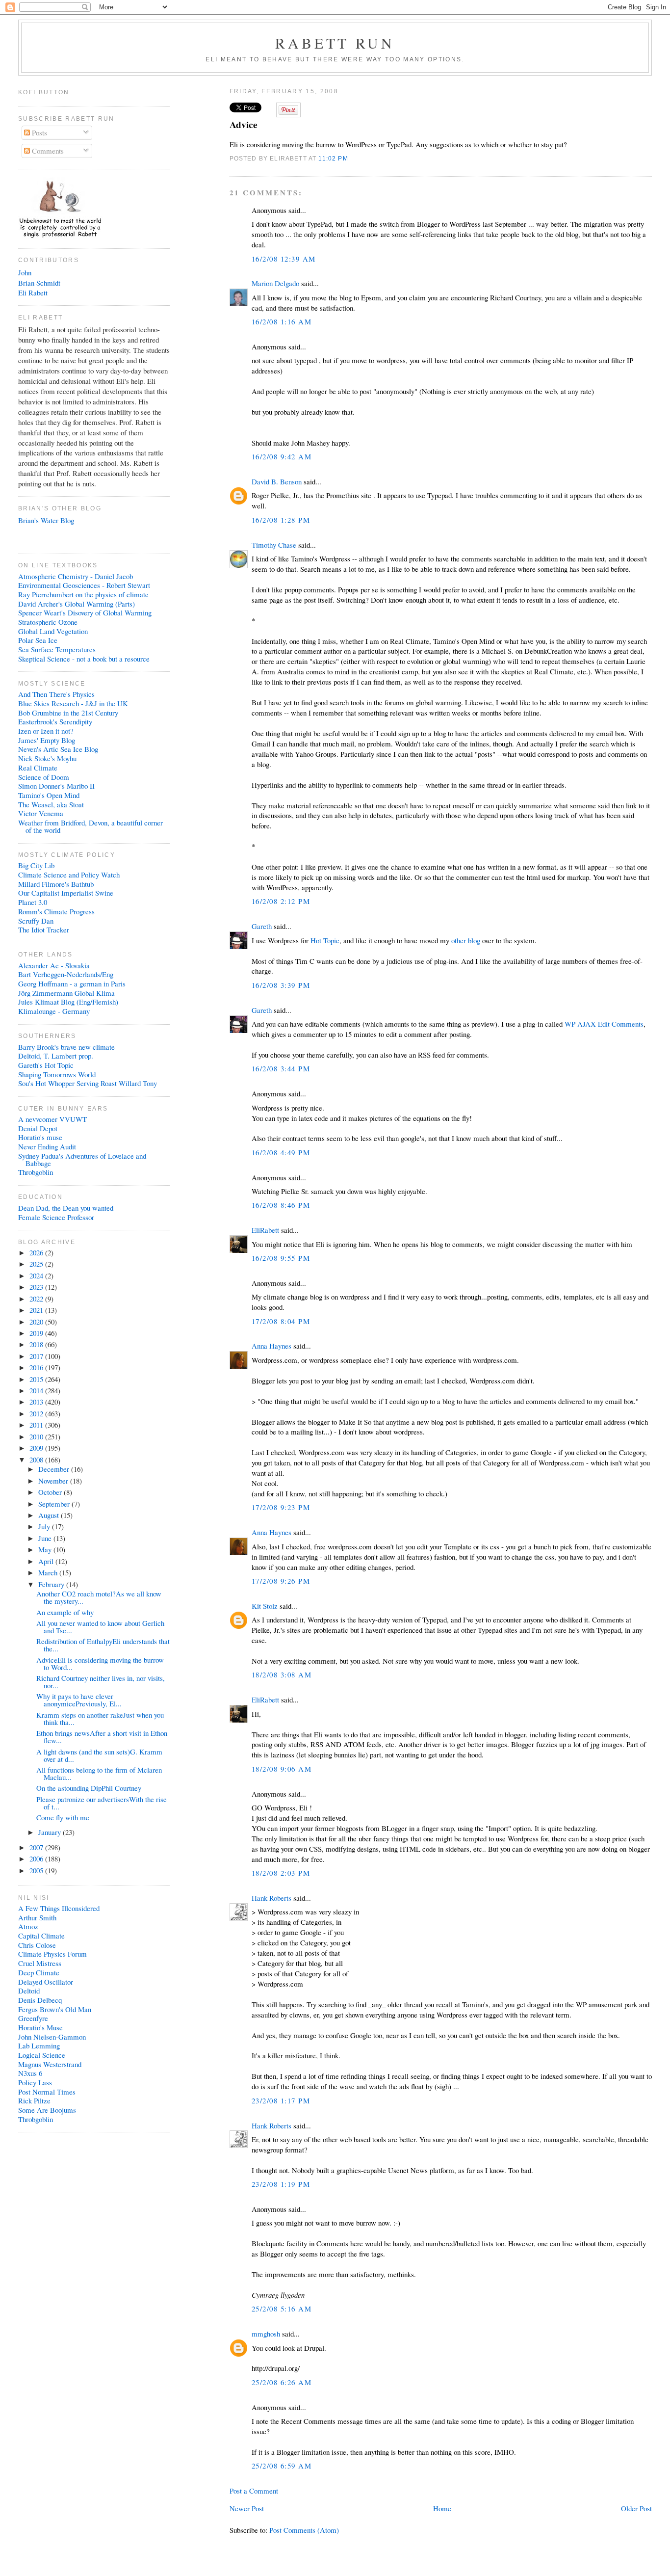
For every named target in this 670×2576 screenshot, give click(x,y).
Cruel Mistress (40, 1963)
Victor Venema (41, 813)
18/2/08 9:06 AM (282, 1769)
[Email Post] (351, 158)
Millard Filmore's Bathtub (56, 884)
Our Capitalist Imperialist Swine (66, 893)
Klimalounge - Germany (54, 1011)
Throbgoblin (36, 1172)
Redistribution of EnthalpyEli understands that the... (103, 1645)
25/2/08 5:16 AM (282, 2309)
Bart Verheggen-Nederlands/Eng (66, 974)
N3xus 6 (30, 2073)
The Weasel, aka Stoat (51, 804)
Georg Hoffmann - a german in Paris (72, 983)
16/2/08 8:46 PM (281, 1205)
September (55, 1504)
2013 (37, 1402)
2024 (37, 1275)
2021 (37, 1310)
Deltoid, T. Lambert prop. (56, 1056)
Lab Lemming (39, 2045)
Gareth (262, 926)
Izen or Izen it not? (46, 731)
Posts (39, 133)
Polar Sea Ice (38, 640)
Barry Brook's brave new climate (66, 1047)
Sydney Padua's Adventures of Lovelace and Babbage (82, 1159)
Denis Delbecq (40, 2000)
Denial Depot (38, 1128)
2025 (37, 1264)
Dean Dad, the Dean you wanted (66, 1208)
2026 (37, 1252)
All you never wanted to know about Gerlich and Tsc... (100, 1627)
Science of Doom (44, 777)
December (55, 1469)
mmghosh (266, 2334)
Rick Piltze (34, 2100)
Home (442, 2508)
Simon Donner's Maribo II (56, 786)
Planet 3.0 (33, 902)
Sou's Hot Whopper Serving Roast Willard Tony (88, 1083)
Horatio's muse (40, 1137)
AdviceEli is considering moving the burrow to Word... (100, 1663)
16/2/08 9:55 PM (281, 1258)
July (45, 1526)
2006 (37, 1859)
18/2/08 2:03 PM (281, 1873)
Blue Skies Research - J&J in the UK (73, 703)
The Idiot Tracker (44, 929)
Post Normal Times (47, 2092)
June (46, 1538)
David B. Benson (277, 481)
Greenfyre (33, 2018)
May (46, 1549)
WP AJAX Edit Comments (604, 1024)
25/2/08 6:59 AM (282, 2466)
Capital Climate (41, 1936)
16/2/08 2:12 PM (281, 901)
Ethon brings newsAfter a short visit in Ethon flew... (102, 1737)
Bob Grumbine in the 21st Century (68, 713)
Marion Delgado (275, 283)
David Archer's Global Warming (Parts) (77, 604)
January (51, 1832)
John (25, 272)
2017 (37, 1356)
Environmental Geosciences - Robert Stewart (84, 585)
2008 (37, 1460)
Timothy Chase (274, 545)
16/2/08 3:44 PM (281, 1068)
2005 (37, 1870)
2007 (37, 1847)
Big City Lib (36, 865)
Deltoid (29, 1991)
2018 (37, 1344)
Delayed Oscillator (46, 1982)
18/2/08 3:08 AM (282, 1674)
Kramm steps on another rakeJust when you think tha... (100, 1718)
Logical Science (42, 2055)
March (49, 1572)
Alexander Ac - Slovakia (54, 965)
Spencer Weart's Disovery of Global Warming (85, 612)
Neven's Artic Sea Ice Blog (58, 749)
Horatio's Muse (40, 2027)
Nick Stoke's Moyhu (47, 758)
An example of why (65, 1612)
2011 (37, 1425)
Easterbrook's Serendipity (55, 721)
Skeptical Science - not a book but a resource (84, 659)
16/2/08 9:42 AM (282, 456)
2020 (37, 1322)
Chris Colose (37, 1945)
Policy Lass (35, 2082)
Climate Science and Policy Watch (69, 875)
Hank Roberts (271, 1898)
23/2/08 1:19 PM (281, 2184)
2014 (37, 1390)
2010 (37, 1436)
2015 (37, 1379)
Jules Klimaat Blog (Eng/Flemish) (68, 1002)
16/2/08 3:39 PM (281, 985)
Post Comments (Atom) (304, 2530)
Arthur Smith (37, 1917)
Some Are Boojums (47, 2110)
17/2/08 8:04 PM (281, 1321)
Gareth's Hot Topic (46, 1065)
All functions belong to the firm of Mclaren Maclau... (99, 1773)
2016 (37, 1367)
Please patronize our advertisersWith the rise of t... (102, 1803)
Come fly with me (63, 1817)
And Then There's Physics (56, 694)
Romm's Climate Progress (56, 911)
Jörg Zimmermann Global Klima (66, 993)
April (47, 1561)
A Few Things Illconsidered (59, 1908)
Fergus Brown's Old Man (55, 2009)
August (50, 1515)
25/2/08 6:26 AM (282, 2382)
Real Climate (38, 768)
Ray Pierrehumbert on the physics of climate (83, 594)
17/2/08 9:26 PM (281, 1581)
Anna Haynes (271, 1346)
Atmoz (28, 1926)
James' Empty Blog (47, 740)
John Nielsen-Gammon (52, 2037)
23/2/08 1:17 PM (281, 2100)
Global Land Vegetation (53, 631)
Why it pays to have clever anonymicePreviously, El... (79, 1700)
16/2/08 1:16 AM (282, 321)
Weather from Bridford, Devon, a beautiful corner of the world (90, 826)
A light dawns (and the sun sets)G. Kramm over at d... (99, 1755)
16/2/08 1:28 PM (281, 520)
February (52, 1584)
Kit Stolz (265, 1606)
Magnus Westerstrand (50, 2064)
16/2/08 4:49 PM (281, 1152)
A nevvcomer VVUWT (52, 1119)
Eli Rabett (33, 292)
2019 (37, 1333)
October (51, 1492)
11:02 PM (333, 158)
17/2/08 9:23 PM (281, 1507)
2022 (37, 1299)
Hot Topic (325, 940)
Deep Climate (39, 1972)
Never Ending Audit (47, 1146)
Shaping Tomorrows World (57, 1074)
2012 (37, 1413)
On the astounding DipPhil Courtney (89, 1788)
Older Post (636, 2508)
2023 (37, 1287)
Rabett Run (335, 43)
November (54, 1481)
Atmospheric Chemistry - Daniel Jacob (76, 576)
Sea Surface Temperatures (57, 649)
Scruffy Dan (36, 921)
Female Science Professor (56, 1217)
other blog (466, 940)
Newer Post (247, 2508)
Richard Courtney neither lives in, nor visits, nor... (101, 1682)
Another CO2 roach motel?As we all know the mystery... (99, 1597)
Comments (47, 151)
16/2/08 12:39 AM (284, 259)
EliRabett (265, 1230)
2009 (37, 1448)
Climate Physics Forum (52, 1954)
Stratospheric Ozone (48, 622)
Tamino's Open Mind (49, 795)
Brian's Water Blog (46, 520)
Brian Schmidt (39, 283)
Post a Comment (254, 2491)
